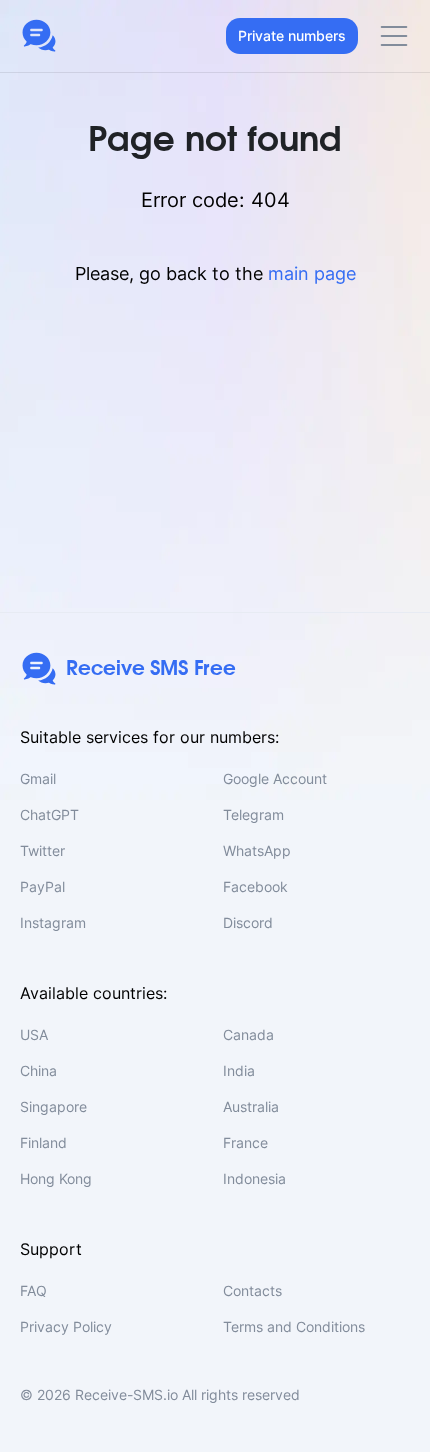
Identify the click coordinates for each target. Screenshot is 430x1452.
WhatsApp (257, 850)
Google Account (275, 778)
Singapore (53, 1106)
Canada (248, 1034)
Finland (43, 1142)
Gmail (38, 778)
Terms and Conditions (294, 1326)
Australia (251, 1106)
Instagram (53, 922)
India (239, 1070)
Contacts (252, 1290)
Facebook (255, 886)
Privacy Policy (66, 1326)
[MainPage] (39, 36)
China (38, 1070)
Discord (248, 922)
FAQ (33, 1290)
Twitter (42, 850)
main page (312, 273)
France (245, 1142)
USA (34, 1034)
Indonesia (254, 1178)
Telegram (253, 814)
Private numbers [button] (292, 35)
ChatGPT (49, 814)
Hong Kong (56, 1178)
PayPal (42, 886)
